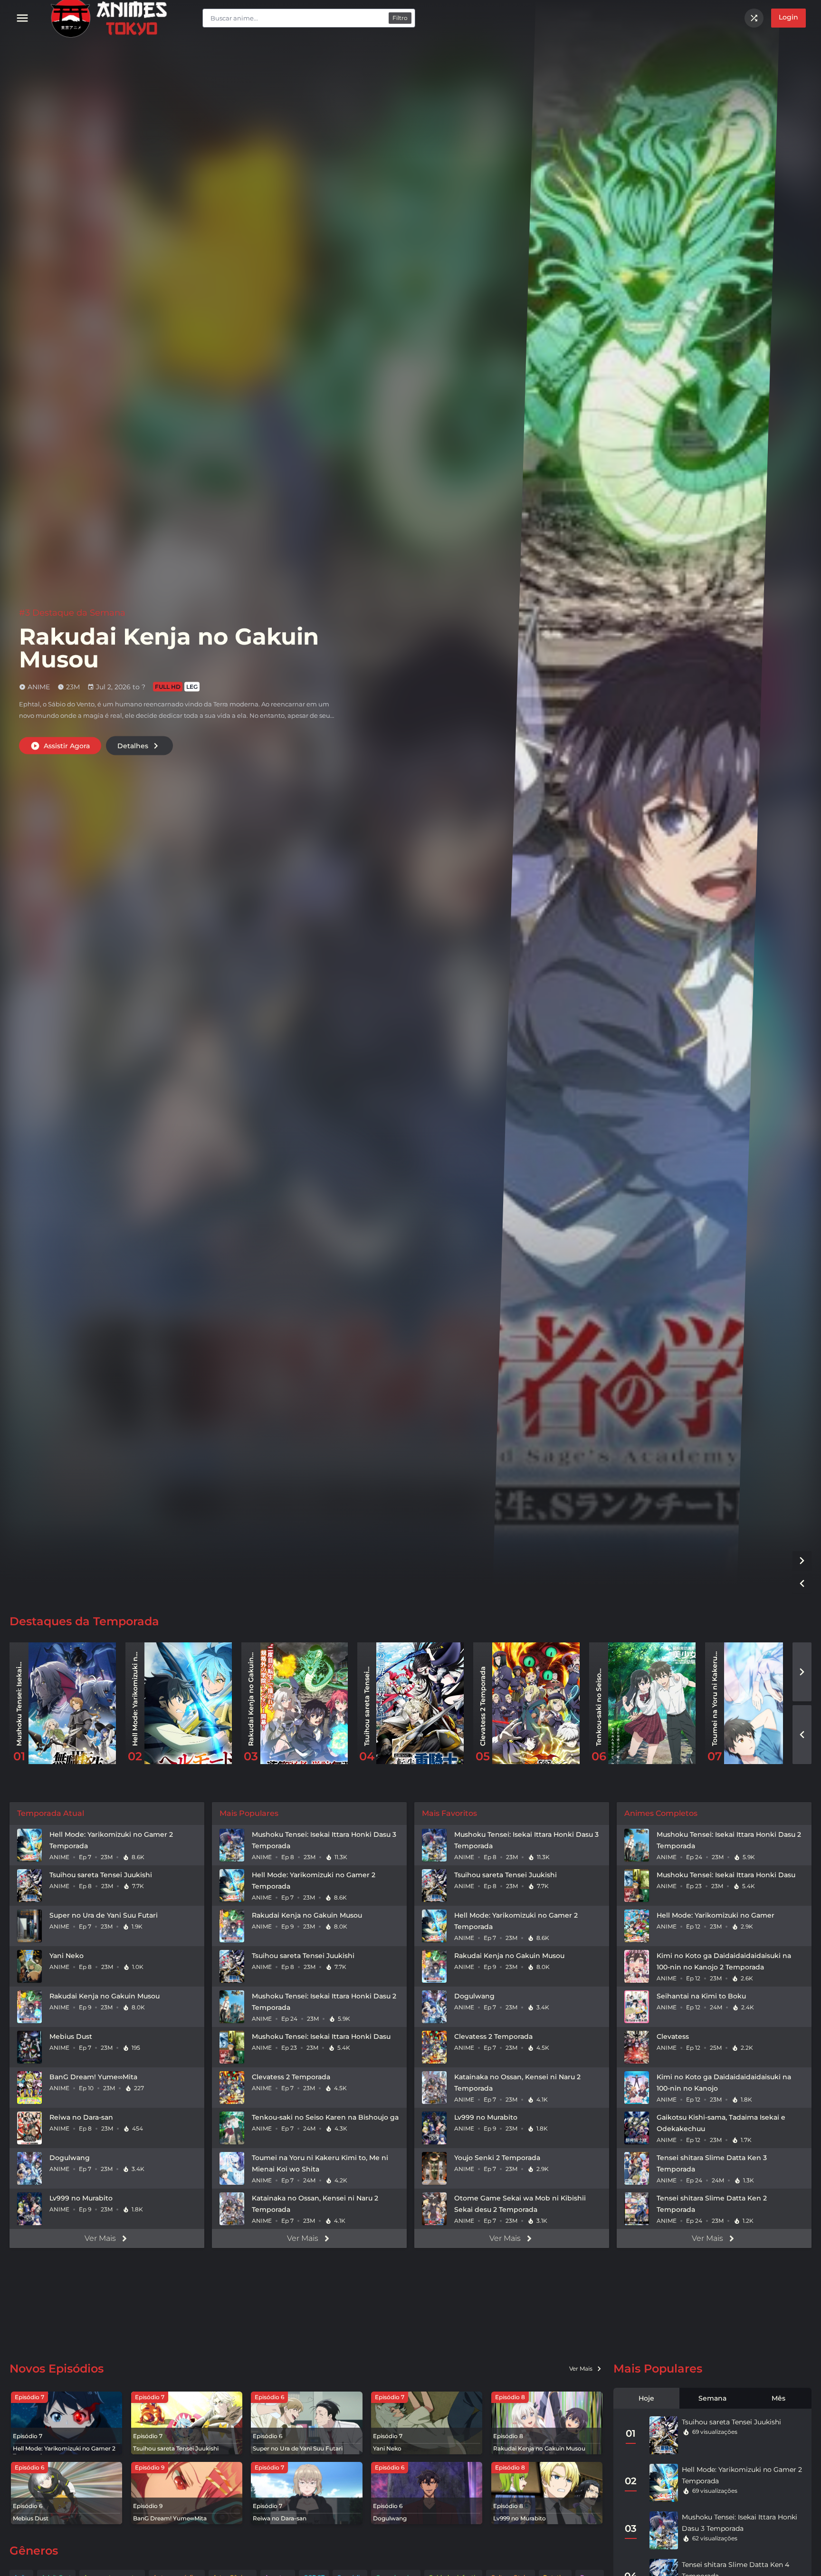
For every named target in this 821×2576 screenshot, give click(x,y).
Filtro (400, 18)
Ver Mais (100, 2238)
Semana (712, 2398)
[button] (802, 1561)
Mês (778, 2398)
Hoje (646, 2398)
